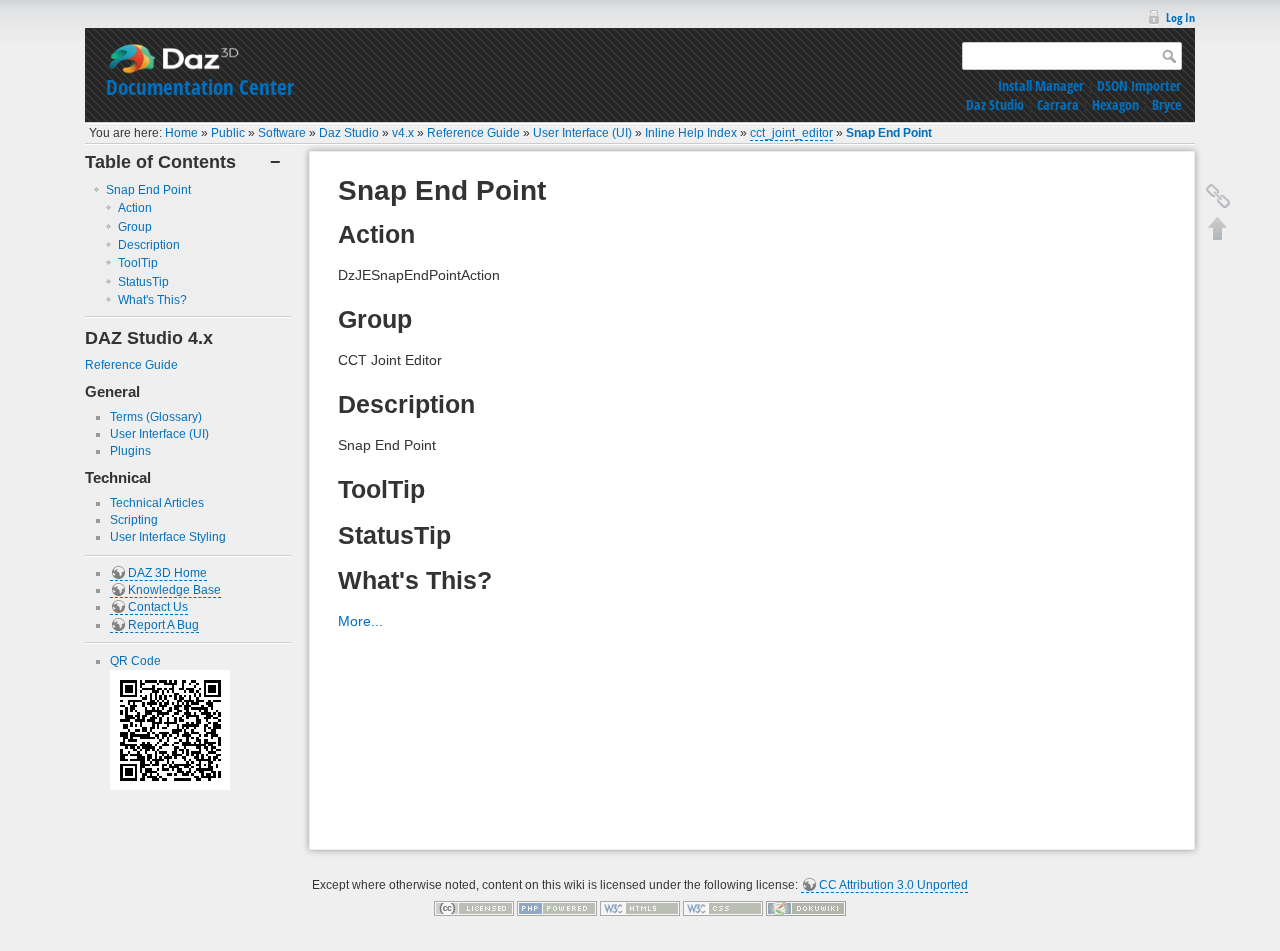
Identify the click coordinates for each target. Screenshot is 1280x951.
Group (135, 227)
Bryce (1166, 104)
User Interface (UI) (582, 133)
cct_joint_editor (791, 133)
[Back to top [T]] (1218, 228)
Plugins (130, 451)
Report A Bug (163, 625)
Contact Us (158, 607)
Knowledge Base (174, 590)
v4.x (403, 133)
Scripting (134, 520)
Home (181, 133)
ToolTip (138, 263)
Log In (1180, 17)
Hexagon (1115, 104)
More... (360, 621)
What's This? (152, 300)
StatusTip (143, 282)
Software (282, 133)
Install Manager (1041, 85)
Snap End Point (889, 133)
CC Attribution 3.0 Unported (893, 885)
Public (228, 133)
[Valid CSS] (723, 908)
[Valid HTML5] (640, 908)
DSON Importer (1139, 85)
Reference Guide (473, 133)
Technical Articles (157, 503)
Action (135, 208)
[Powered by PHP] (557, 908)
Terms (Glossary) (156, 417)
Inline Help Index (691, 133)
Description (149, 245)
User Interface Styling (168, 537)
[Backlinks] (1218, 196)
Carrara (1058, 104)
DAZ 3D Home (167, 573)
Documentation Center (200, 87)
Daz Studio (995, 104)
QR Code (135, 661)
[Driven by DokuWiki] (806, 908)
